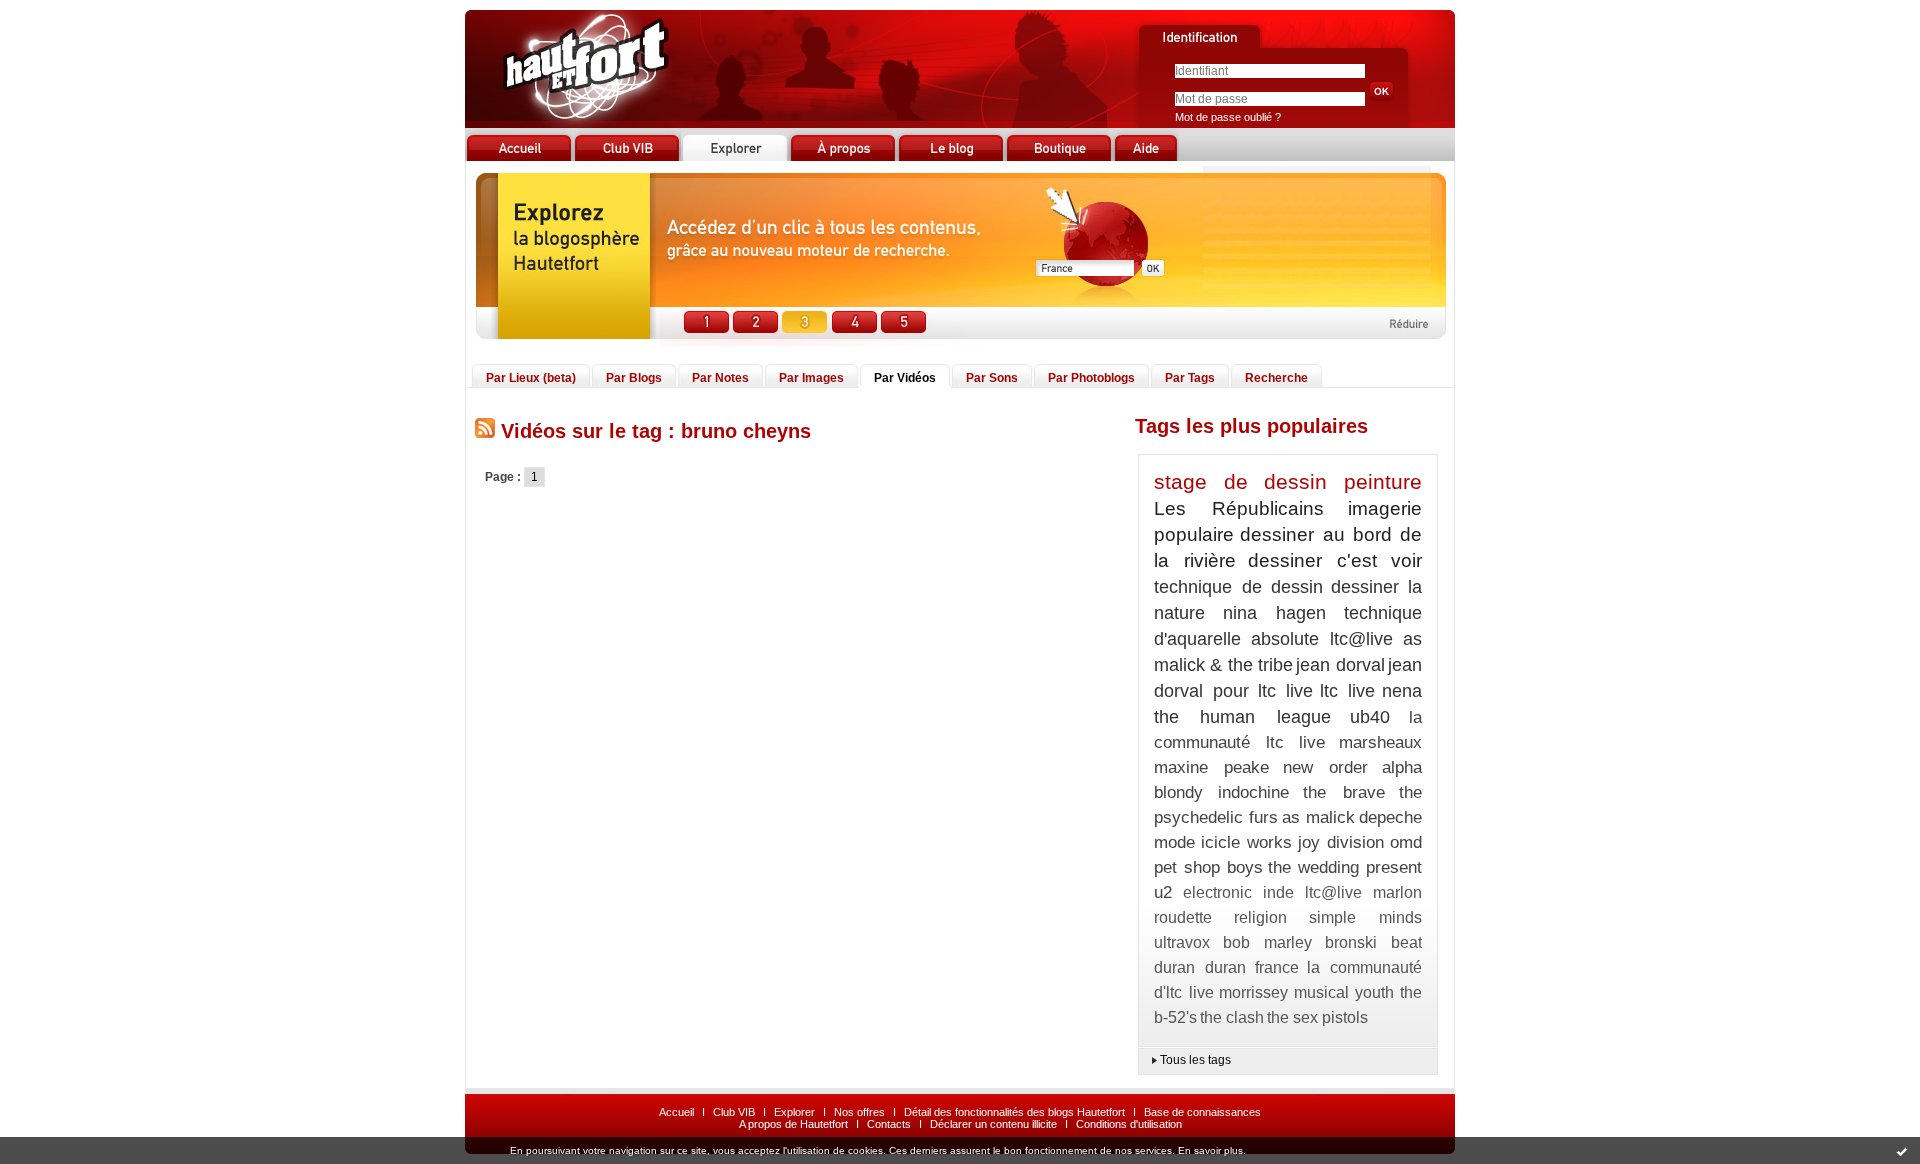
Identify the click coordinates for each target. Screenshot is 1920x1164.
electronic (1217, 892)
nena (1402, 691)
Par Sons (992, 378)
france (1277, 967)
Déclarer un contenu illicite (993, 1124)
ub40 (1370, 717)
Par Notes (720, 378)
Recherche (1276, 378)
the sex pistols (1317, 1017)
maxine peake (1211, 767)
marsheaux (1380, 742)
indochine (1253, 792)
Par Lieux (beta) (531, 378)
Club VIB (734, 1112)
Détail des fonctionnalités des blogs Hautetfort (1014, 1112)
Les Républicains (1239, 508)
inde (1278, 892)
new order (1325, 767)
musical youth (1344, 992)
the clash (1232, 1017)
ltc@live (1333, 892)
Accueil (676, 1112)
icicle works (1247, 842)
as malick (1318, 817)
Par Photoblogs (1091, 378)
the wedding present (1345, 867)
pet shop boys (1208, 867)
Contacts (889, 1124)
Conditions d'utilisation (1129, 1124)
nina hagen (1275, 613)
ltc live (1347, 691)
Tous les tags (1195, 1060)
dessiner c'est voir (1335, 560)
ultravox (1182, 942)
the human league (1242, 717)
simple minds (1365, 917)
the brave (1344, 792)
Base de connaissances (1202, 1112)
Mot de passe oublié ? (1228, 117)
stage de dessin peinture (1288, 481)
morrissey (1253, 992)
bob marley (1267, 942)
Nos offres (859, 1112)
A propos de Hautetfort (793, 1124)
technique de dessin (1238, 587)
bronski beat (1373, 942)
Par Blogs (634, 378)
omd (1406, 842)
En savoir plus (1210, 1150)
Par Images (811, 378)
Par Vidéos (905, 378)
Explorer (794, 1112)
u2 (1163, 892)
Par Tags (1190, 378)
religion (1260, 917)
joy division (1341, 842)
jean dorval (1340, 665)
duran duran (1200, 967)
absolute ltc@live (1322, 639)
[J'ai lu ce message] (1902, 1151)
